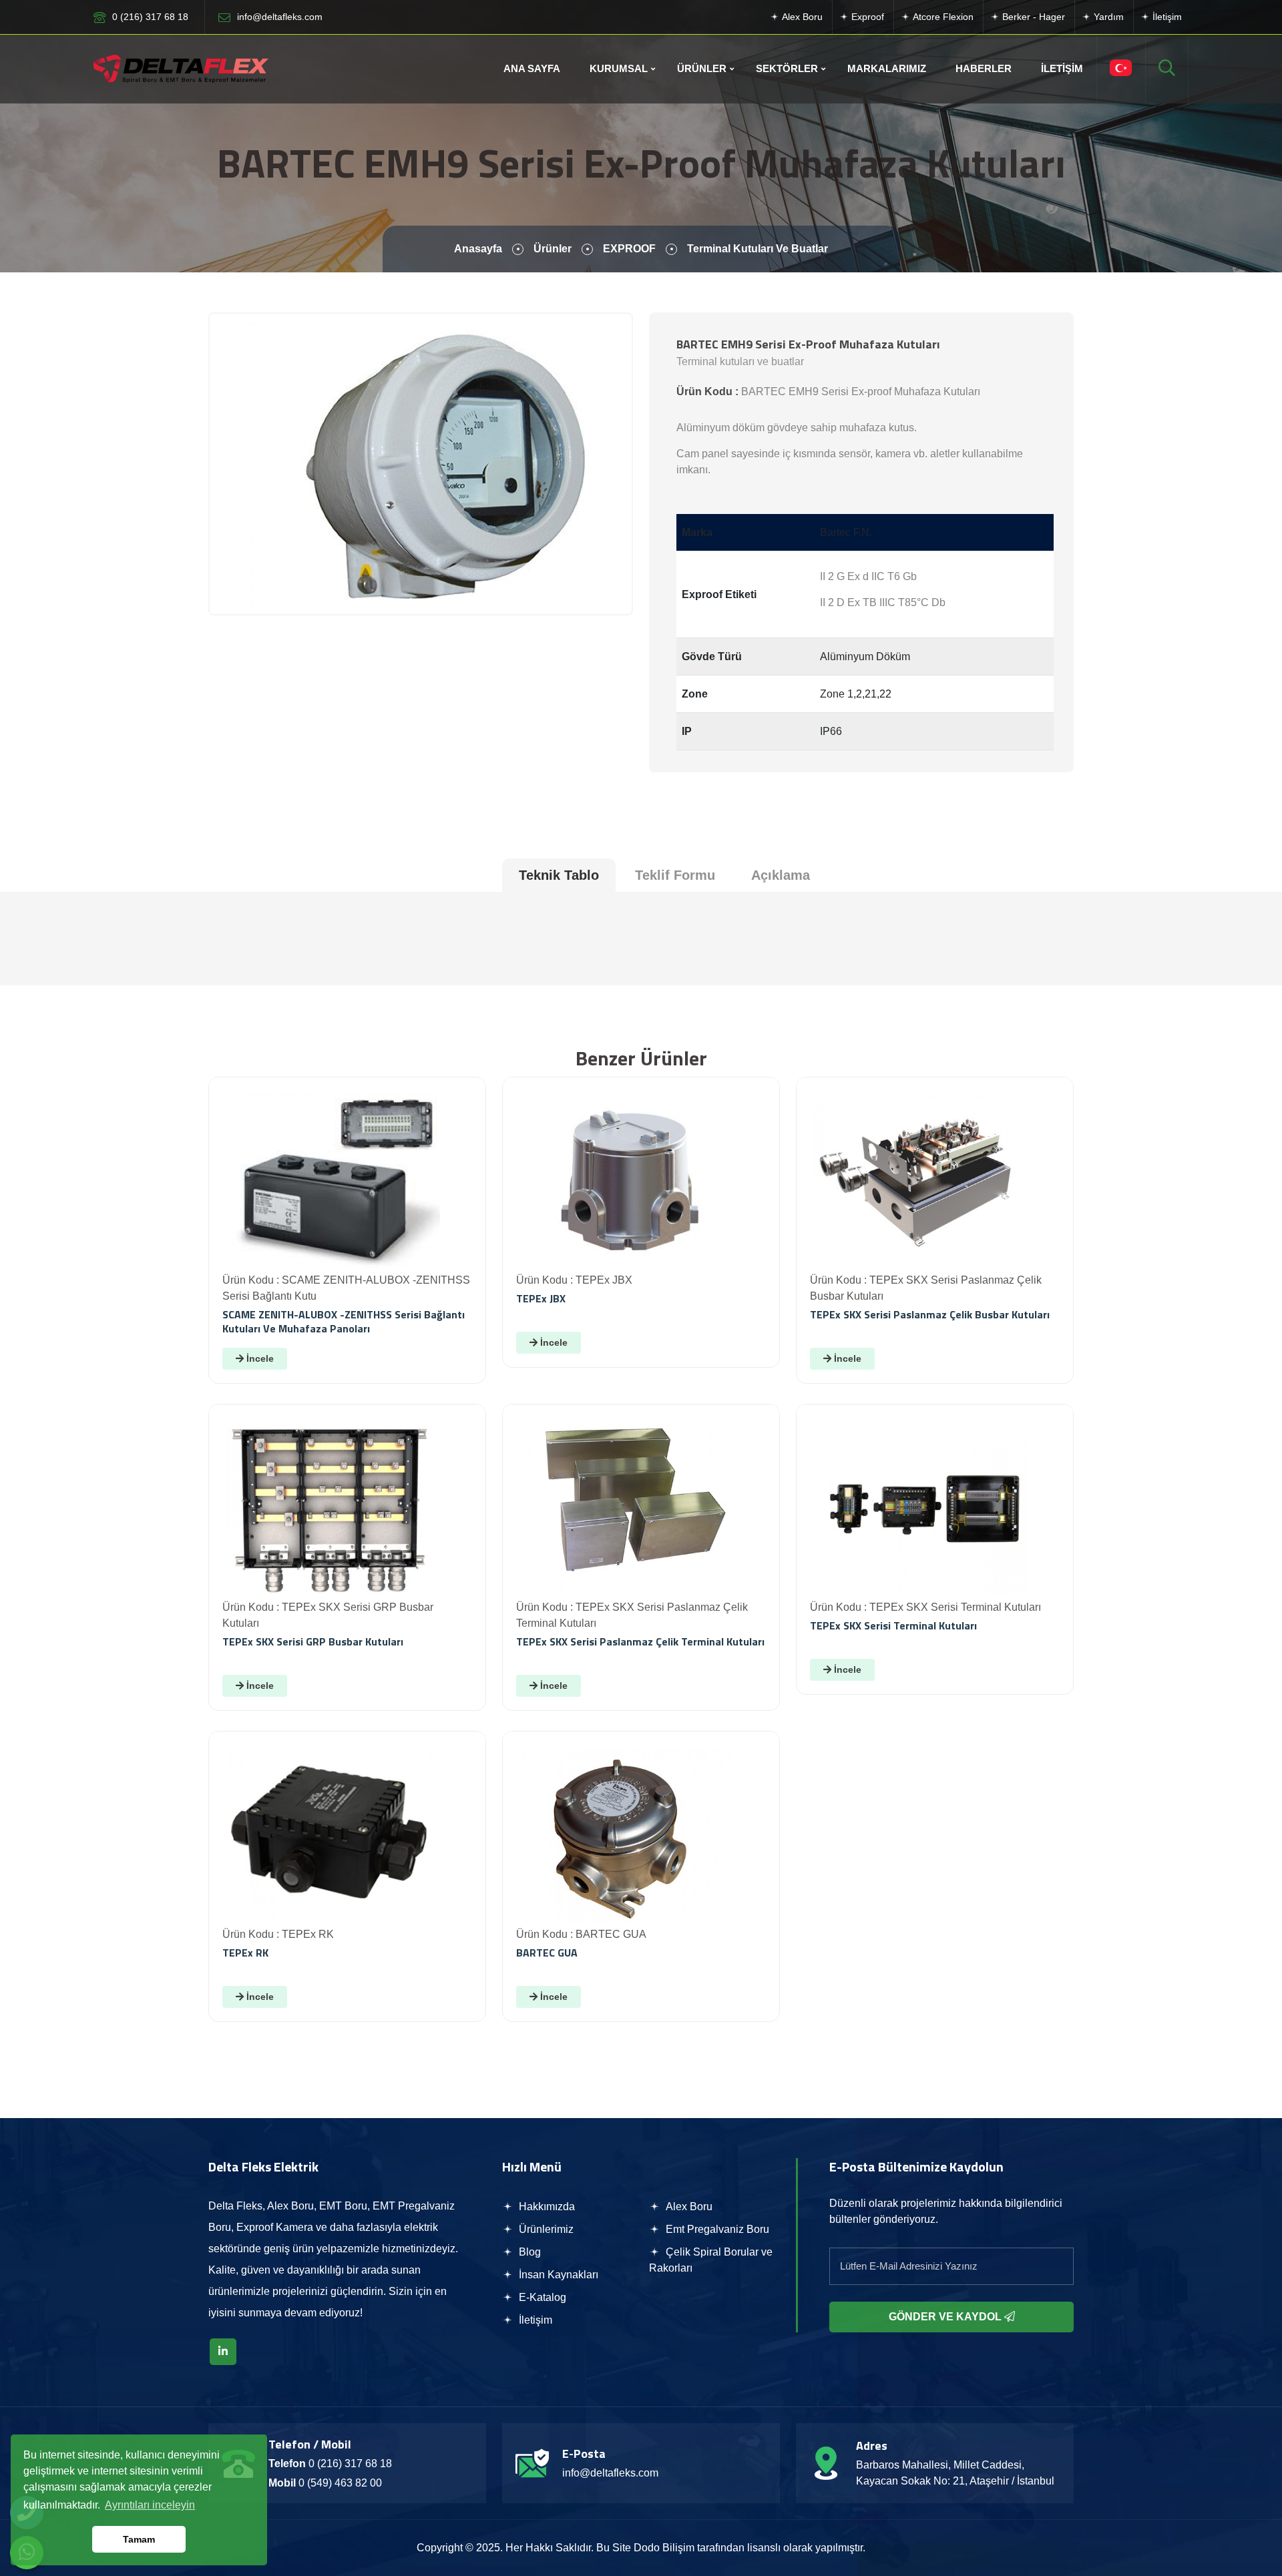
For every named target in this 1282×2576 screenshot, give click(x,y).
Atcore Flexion (942, 17)
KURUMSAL (619, 68)
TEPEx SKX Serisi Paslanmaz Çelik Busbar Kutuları (930, 1314)
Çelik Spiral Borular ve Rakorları (711, 2260)
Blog (528, 2252)
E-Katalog (541, 2297)
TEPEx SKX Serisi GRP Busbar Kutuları (313, 1641)
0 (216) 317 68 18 (150, 17)
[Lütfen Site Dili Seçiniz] (1121, 69)
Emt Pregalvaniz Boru (716, 2229)
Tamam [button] (139, 2539)
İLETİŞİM (1062, 68)
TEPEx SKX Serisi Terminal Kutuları (893, 1625)
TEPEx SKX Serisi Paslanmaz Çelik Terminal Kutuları (640, 1641)
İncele (259, 1358)
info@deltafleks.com (280, 17)
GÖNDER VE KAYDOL (946, 2317)
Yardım (1107, 17)
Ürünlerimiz (545, 2229)
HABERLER (984, 68)
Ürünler (553, 249)
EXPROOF (629, 249)
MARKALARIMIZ (887, 68)
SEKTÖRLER (787, 68)
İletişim (1166, 17)
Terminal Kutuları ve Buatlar (758, 249)
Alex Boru (801, 17)
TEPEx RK (245, 1953)
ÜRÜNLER (702, 68)
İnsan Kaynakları (557, 2275)
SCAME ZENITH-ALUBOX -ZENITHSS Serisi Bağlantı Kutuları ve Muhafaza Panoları (344, 1321)
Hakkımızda (546, 2207)
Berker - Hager (1032, 17)
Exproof (866, 17)
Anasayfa (478, 249)
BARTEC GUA (547, 1953)
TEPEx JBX (541, 1298)
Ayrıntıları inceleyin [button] (150, 2505)
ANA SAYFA (532, 68)
